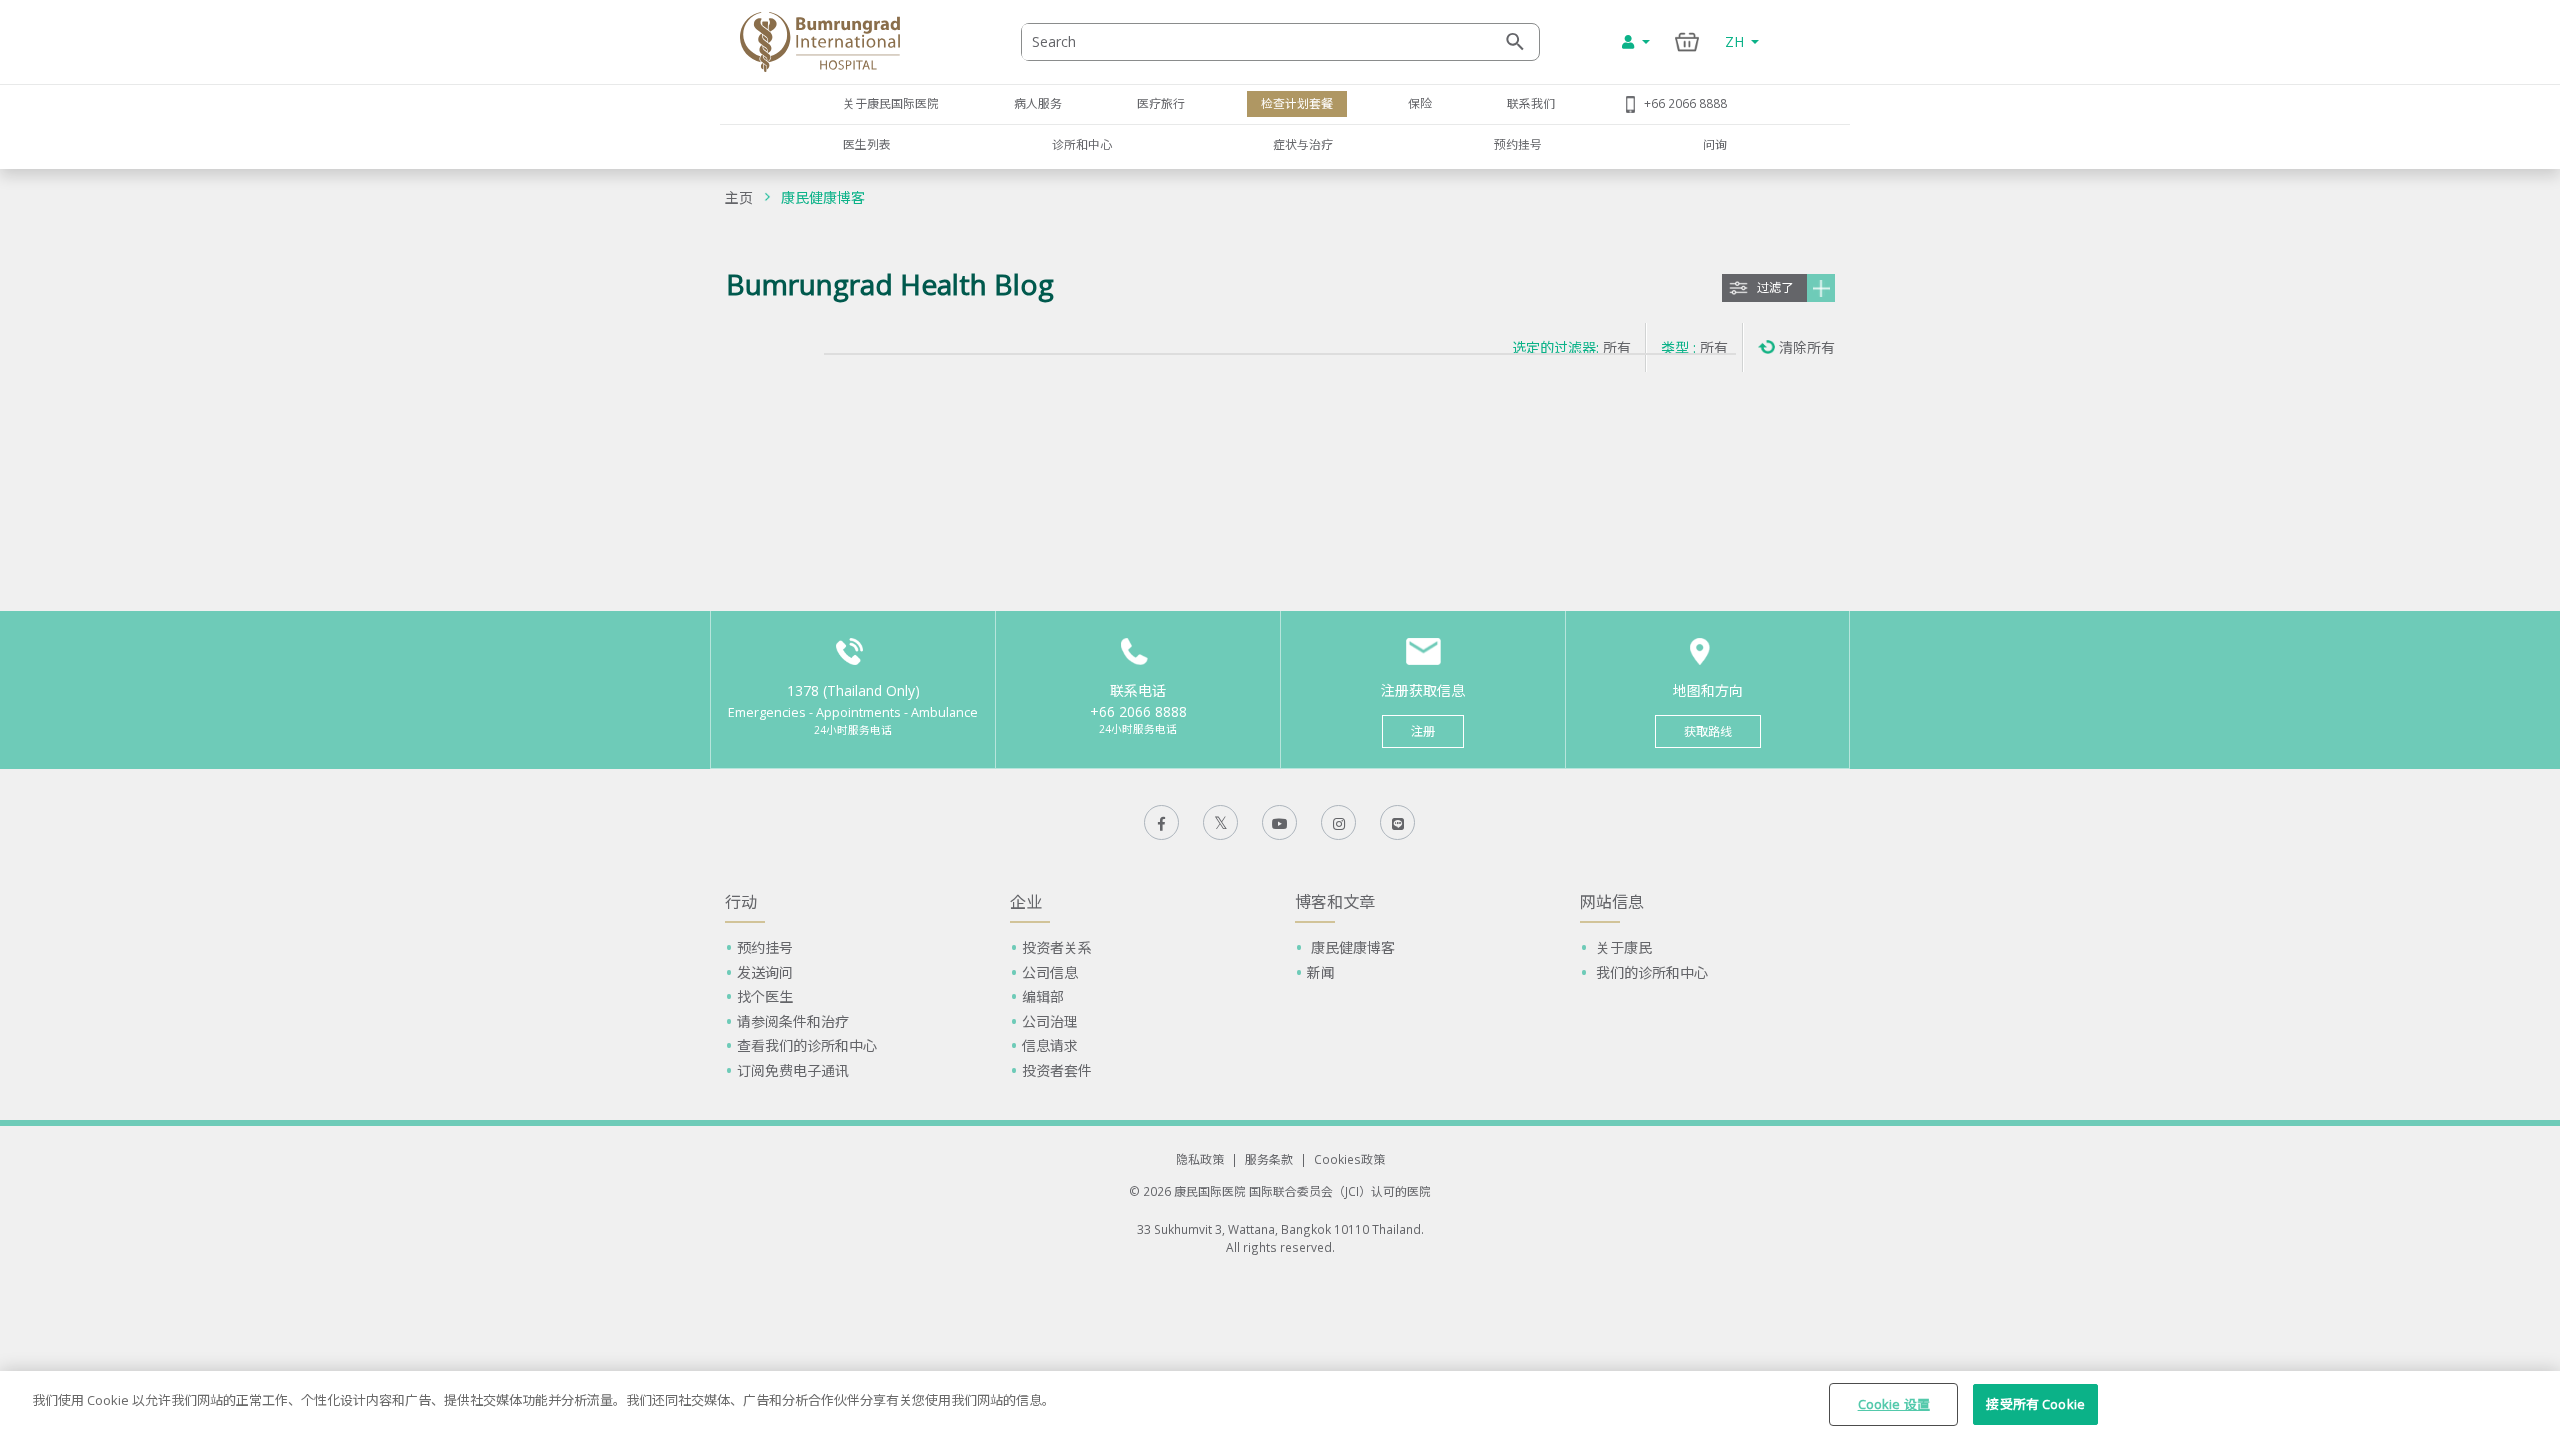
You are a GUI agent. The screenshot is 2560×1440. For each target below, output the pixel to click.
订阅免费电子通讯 (793, 1070)
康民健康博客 (823, 197)
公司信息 (1050, 972)
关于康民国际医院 (891, 103)
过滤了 (1775, 287)
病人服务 (1038, 103)
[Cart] (1687, 41)
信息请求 (1050, 1045)
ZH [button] (1736, 41)
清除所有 (1807, 347)
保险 (1420, 103)
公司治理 (1050, 1021)
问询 (1715, 144)
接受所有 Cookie (2035, 1404)
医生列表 (867, 144)
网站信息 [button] (1612, 902)
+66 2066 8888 (1685, 103)
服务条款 (1269, 1159)
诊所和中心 (1082, 144)
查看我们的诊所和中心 (807, 1045)
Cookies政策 (1349, 1159)
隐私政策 (1200, 1159)
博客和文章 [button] (1335, 902)
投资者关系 (1057, 947)
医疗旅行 (1161, 103)
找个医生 (765, 996)
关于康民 (1622, 947)
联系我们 (1531, 103)
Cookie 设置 (1894, 1404)
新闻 (1321, 972)
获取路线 (1708, 731)
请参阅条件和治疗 (793, 1021)
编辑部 (1043, 996)
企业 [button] (1026, 902)
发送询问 (765, 972)
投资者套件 (1057, 1070)
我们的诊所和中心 (1650, 972)
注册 (1423, 731)
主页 (739, 197)
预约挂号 (1518, 144)
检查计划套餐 (1297, 103)
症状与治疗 (1303, 144)
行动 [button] (741, 902)
